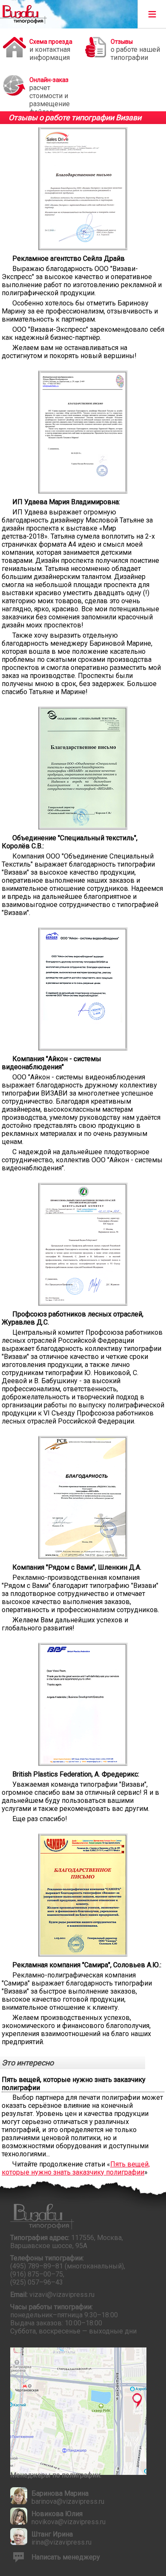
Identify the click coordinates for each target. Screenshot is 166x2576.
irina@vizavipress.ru (62, 2542)
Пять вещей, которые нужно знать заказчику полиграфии (76, 2168)
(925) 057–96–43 (37, 2282)
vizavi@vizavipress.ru (62, 2295)
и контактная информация (51, 50)
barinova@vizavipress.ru (68, 2501)
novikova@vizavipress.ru (69, 2522)
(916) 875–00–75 (37, 2274)
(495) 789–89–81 (37, 2266)
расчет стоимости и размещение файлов (50, 91)
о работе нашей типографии (135, 50)
